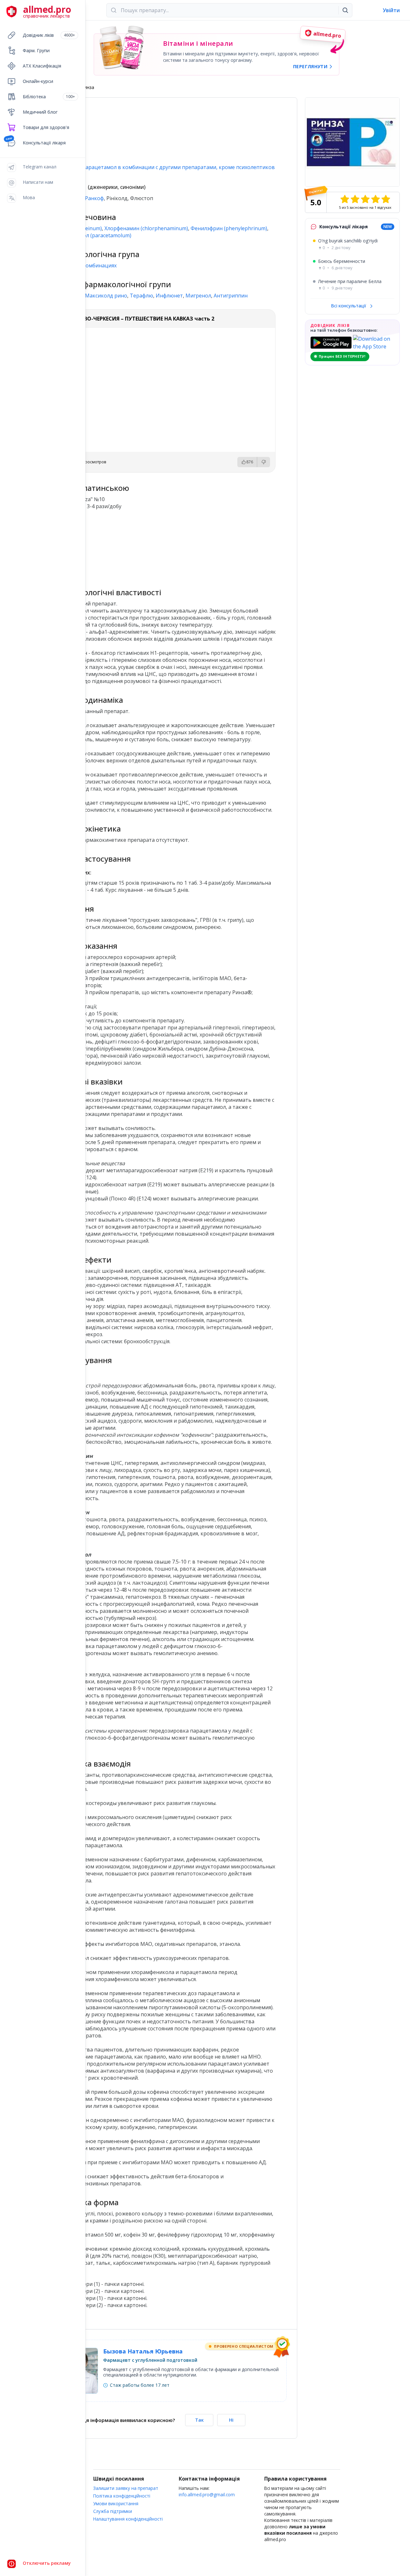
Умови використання (116, 2503)
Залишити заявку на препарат (126, 2488)
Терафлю (141, 296)
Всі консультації (349, 306)
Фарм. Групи (36, 50)
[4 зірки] (375, 199)
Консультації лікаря (44, 143)
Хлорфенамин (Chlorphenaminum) (146, 228)
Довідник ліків (49, 35)
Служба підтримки (113, 2511)
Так (199, 2420)
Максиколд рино (106, 296)
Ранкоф (94, 198)
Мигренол (198, 296)
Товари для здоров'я (46, 127)
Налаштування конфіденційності (128, 2519)
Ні (231, 2420)
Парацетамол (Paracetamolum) (93, 235)
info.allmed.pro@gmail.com (207, 2495)
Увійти (391, 10)
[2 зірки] (355, 199)
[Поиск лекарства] (345, 10)
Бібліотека (49, 97)
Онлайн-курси (38, 81)
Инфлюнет (169, 296)
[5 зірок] (386, 199)
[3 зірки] (365, 199)
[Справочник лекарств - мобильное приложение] (109, 546)
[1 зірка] (345, 199)
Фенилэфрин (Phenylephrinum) (229, 228)
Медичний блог (40, 112)
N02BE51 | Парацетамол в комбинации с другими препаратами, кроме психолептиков (164, 167)
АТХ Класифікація (42, 66)
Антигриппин (231, 296)
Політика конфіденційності (122, 2496)
